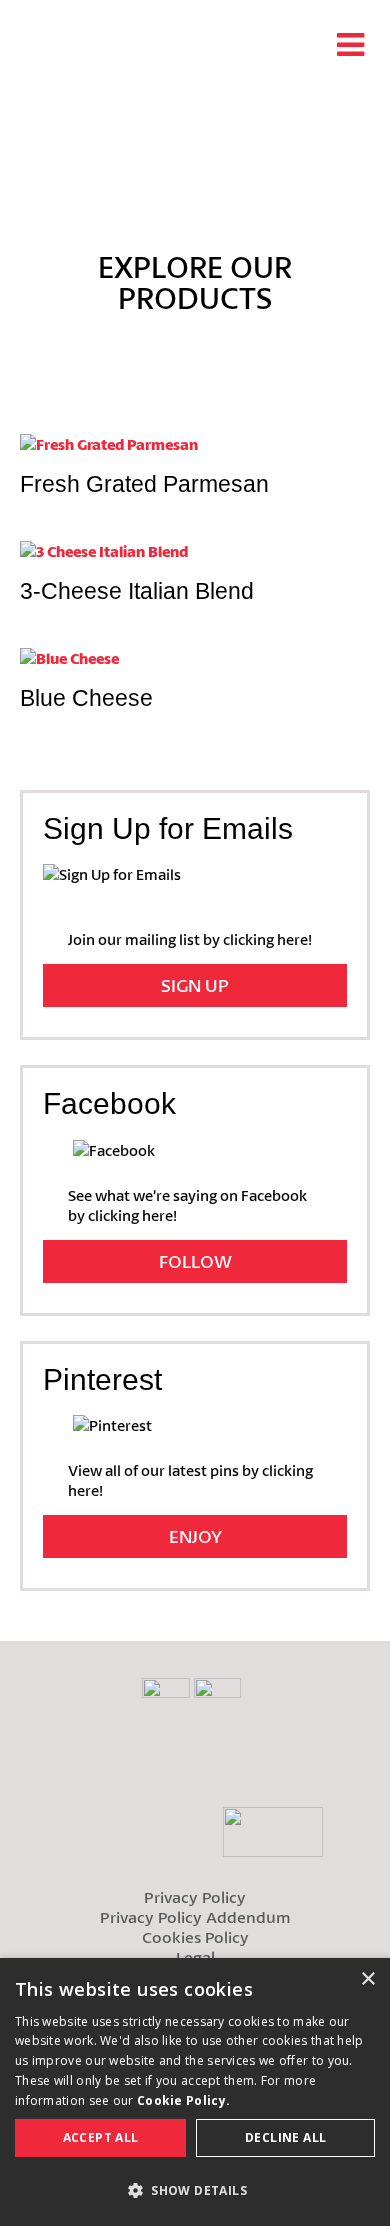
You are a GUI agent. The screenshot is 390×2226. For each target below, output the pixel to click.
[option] (195, 150)
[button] (195, 2190)
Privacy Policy (195, 1896)
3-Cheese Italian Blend (137, 591)
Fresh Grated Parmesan (144, 484)
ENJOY (195, 1536)
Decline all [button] (285, 2137)
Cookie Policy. (183, 2100)
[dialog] (195, 2092)
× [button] (367, 1979)
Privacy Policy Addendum (195, 1916)
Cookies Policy (195, 1936)
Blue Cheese (86, 698)
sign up (195, 985)
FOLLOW (195, 1261)
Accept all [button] (101, 2137)
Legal (195, 1956)
